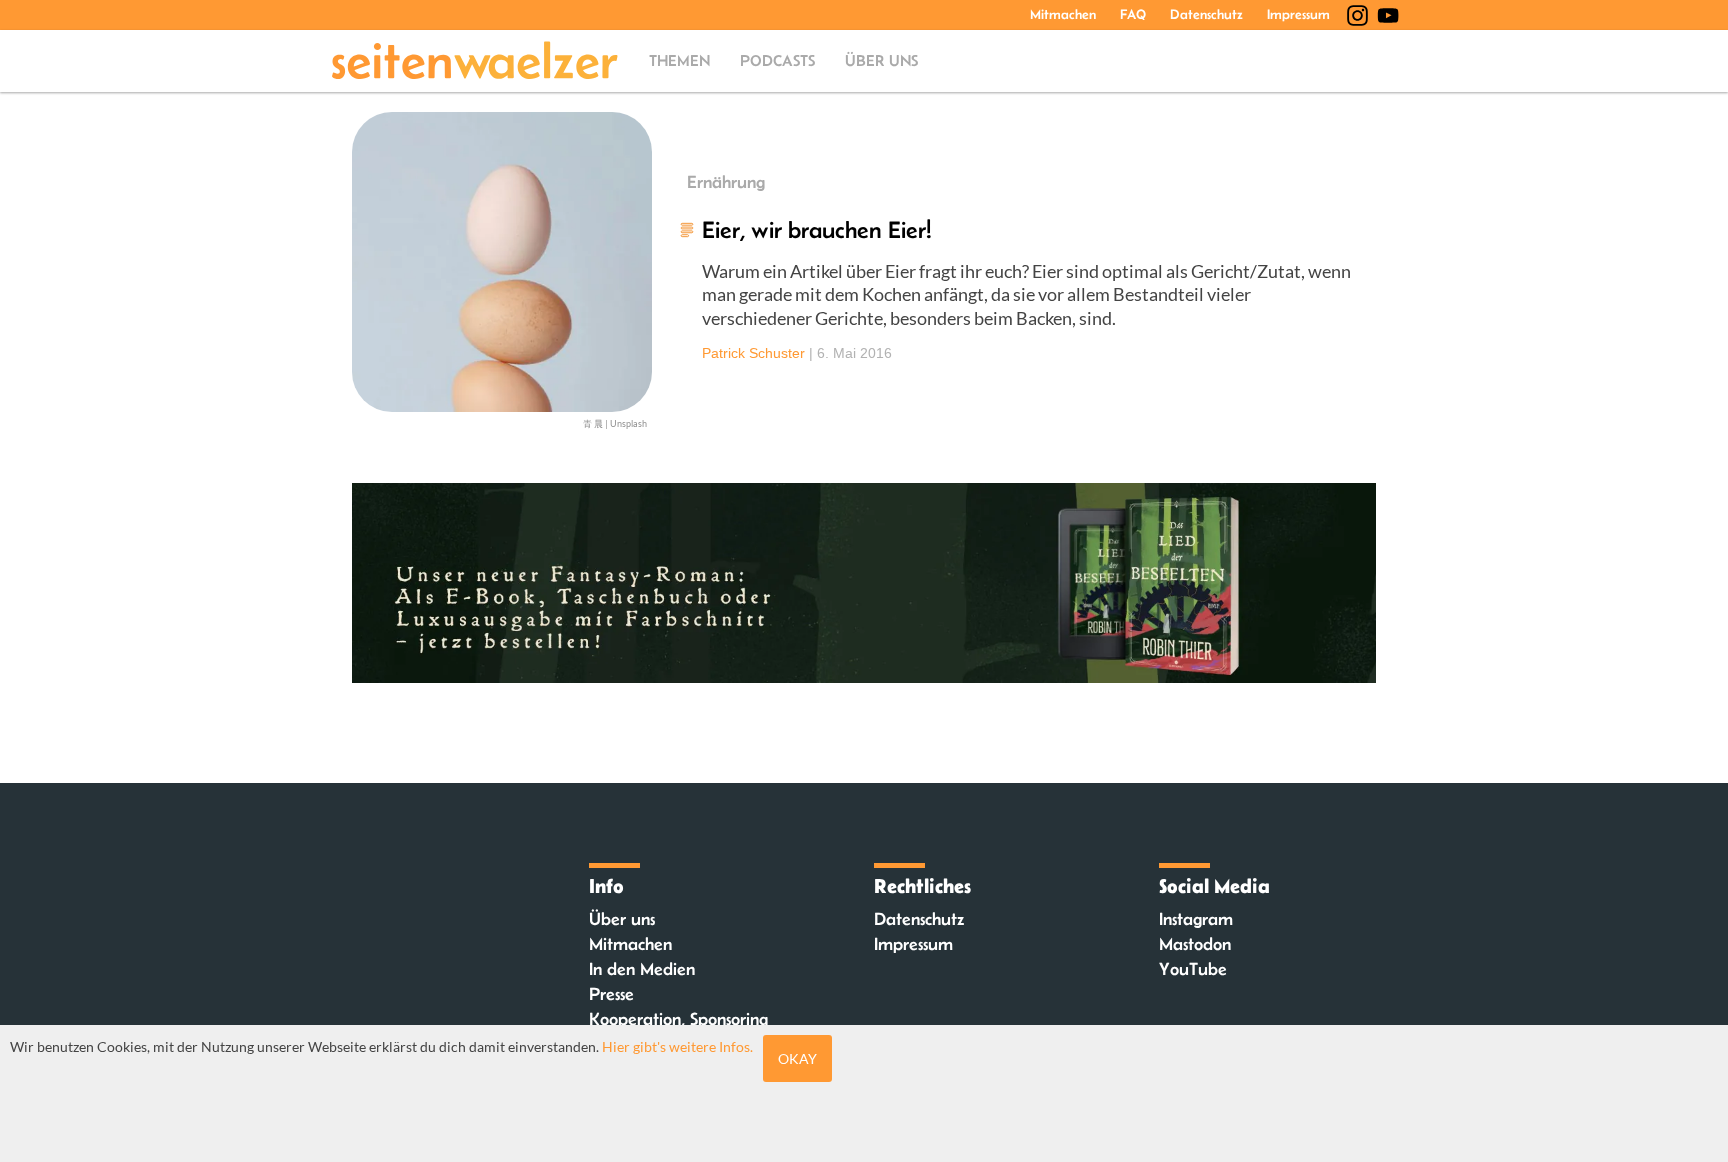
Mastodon (1195, 944)
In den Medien (642, 969)
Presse (611, 994)
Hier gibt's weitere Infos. (677, 1046)
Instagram (1196, 919)
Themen (679, 60)
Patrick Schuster (753, 353)
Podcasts (777, 60)
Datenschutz (1206, 14)
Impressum (1298, 14)
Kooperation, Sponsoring (678, 1019)
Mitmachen (1063, 14)
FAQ (1133, 14)
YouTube (1193, 969)
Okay (797, 1058)
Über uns (881, 60)
